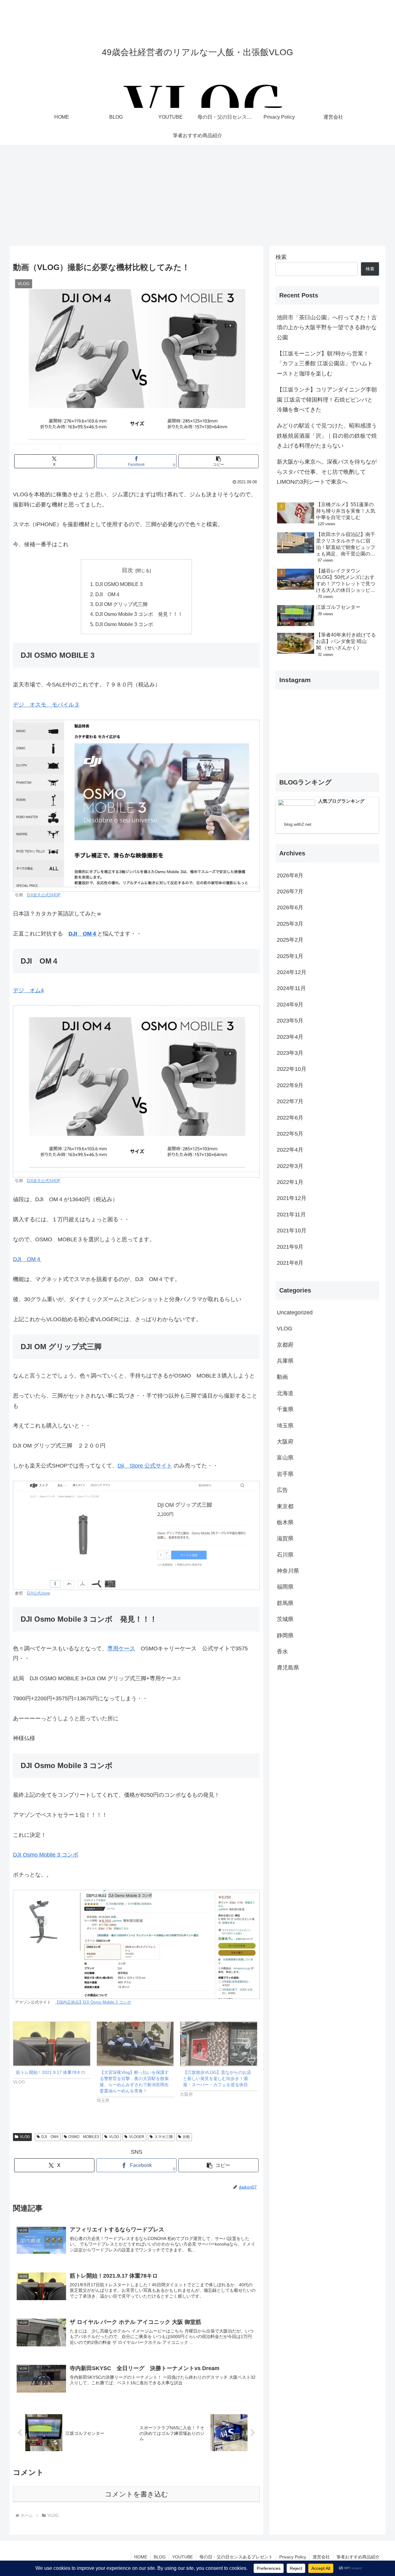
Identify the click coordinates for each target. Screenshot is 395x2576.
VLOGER (137, 2137)
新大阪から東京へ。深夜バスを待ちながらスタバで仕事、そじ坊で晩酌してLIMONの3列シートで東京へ (327, 472)
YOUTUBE (183, 2557)
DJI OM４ (108, 594)
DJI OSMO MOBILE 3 (119, 584)
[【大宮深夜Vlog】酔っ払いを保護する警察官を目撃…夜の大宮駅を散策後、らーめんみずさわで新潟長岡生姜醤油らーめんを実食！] (135, 2044)
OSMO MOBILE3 (84, 2137)
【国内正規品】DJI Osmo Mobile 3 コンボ (93, 2002)
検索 (281, 257)
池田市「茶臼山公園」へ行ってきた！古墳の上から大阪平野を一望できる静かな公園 (327, 328)
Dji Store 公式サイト (145, 1466)
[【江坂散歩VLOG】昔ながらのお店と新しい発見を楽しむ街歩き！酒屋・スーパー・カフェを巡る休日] (219, 2044)
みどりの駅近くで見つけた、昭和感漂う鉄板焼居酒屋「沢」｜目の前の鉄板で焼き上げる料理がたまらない (327, 436)
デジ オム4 (28, 990)
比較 (186, 2137)
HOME (141, 2557)
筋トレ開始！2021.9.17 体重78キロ (51, 2072)
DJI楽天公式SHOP (44, 895)
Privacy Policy (293, 2557)
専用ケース (121, 1648)
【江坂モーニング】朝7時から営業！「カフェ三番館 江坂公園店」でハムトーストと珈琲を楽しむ (325, 364)
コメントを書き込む (137, 2494)
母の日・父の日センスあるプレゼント (236, 2557)
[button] (218, 461)
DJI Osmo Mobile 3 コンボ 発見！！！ (139, 614)
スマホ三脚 (164, 2137)
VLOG (25, 2137)
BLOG (160, 2557)
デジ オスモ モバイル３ (46, 705)
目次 (127, 570)
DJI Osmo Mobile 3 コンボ (124, 624)
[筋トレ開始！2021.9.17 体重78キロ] (52, 2044)
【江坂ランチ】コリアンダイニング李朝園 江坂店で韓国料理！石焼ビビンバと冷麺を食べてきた (327, 400)
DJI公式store (38, 1593)
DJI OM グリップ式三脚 (121, 604)
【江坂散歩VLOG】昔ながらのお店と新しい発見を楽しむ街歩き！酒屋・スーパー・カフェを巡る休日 (217, 2078)
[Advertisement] (197, 195)
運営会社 (321, 2557)
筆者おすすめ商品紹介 (358, 2557)
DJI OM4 (50, 2137)
